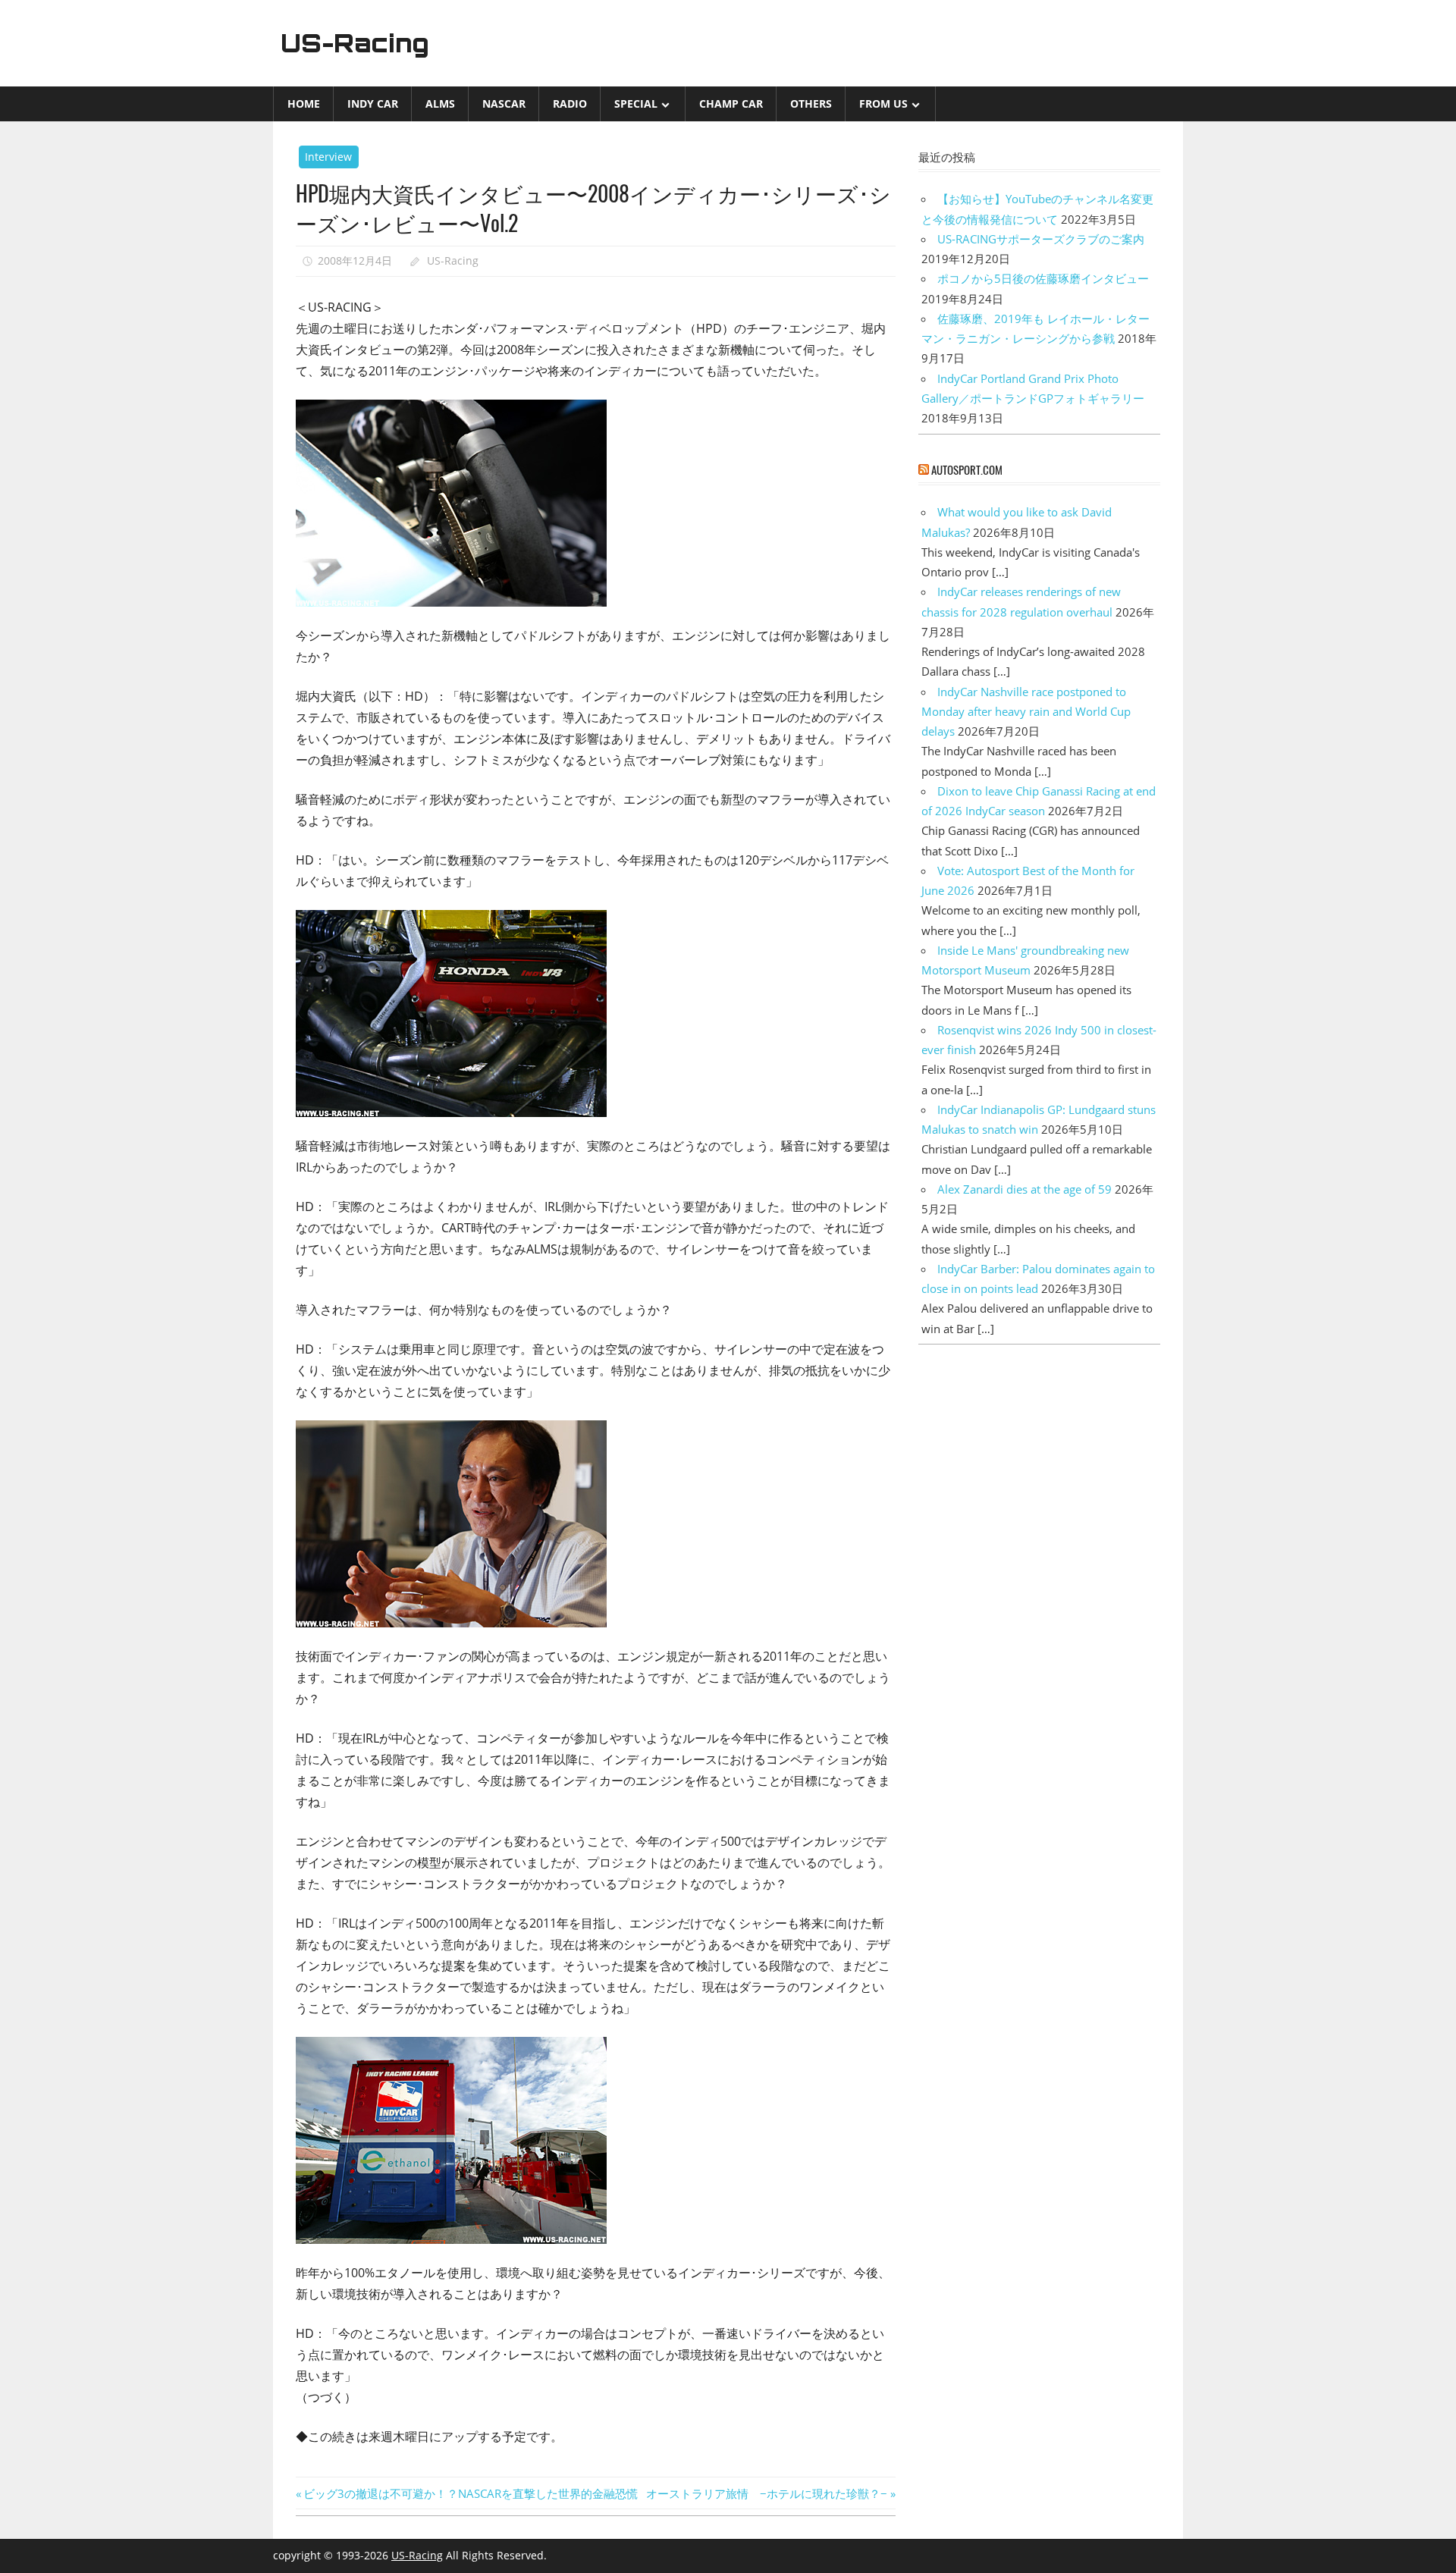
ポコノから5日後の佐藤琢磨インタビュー (1043, 278)
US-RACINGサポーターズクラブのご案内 (1041, 239)
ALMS (440, 104)
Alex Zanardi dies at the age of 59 (1025, 1189)
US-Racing (355, 43)
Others (811, 104)
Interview (328, 157)
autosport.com (967, 469)
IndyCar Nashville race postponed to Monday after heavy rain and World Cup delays (1026, 712)
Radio (570, 104)
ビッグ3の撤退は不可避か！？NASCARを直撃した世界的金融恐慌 (470, 2493)
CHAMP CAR (731, 104)
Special (636, 104)
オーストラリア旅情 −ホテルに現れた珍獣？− (767, 2493)
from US (883, 104)
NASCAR (504, 104)
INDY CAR (373, 104)
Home (304, 104)
